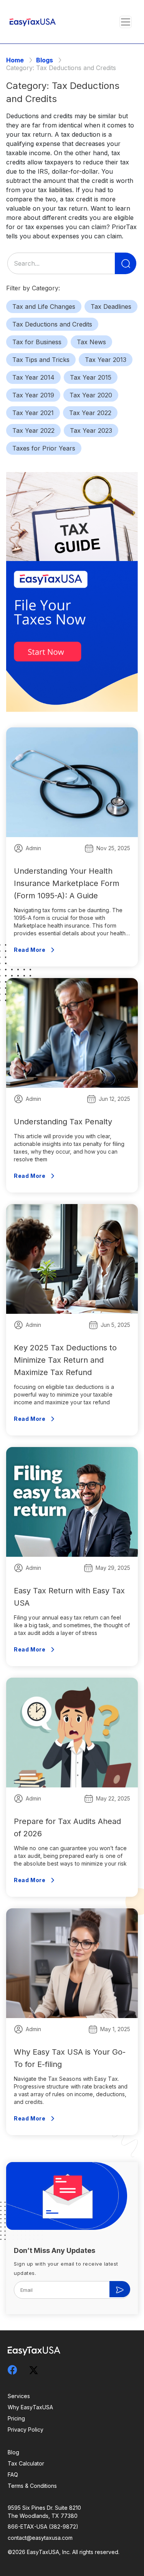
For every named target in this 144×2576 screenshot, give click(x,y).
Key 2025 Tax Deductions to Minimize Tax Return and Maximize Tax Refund (65, 1360)
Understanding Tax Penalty (63, 1122)
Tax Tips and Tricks (41, 360)
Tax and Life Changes (44, 307)
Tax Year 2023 (91, 430)
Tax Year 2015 (91, 377)
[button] (125, 22)
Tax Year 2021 (33, 413)
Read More (30, 950)
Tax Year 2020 (91, 395)
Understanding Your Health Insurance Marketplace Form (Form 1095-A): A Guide (67, 883)
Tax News (91, 342)
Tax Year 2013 (106, 360)
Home (15, 60)
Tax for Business (37, 342)
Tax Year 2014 (33, 377)
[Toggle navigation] (126, 22)
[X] (38, 2369)
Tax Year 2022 (90, 413)
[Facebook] (17, 2370)
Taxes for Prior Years (44, 448)
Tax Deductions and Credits (52, 324)
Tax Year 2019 (33, 395)
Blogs (45, 60)
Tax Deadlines (111, 307)
